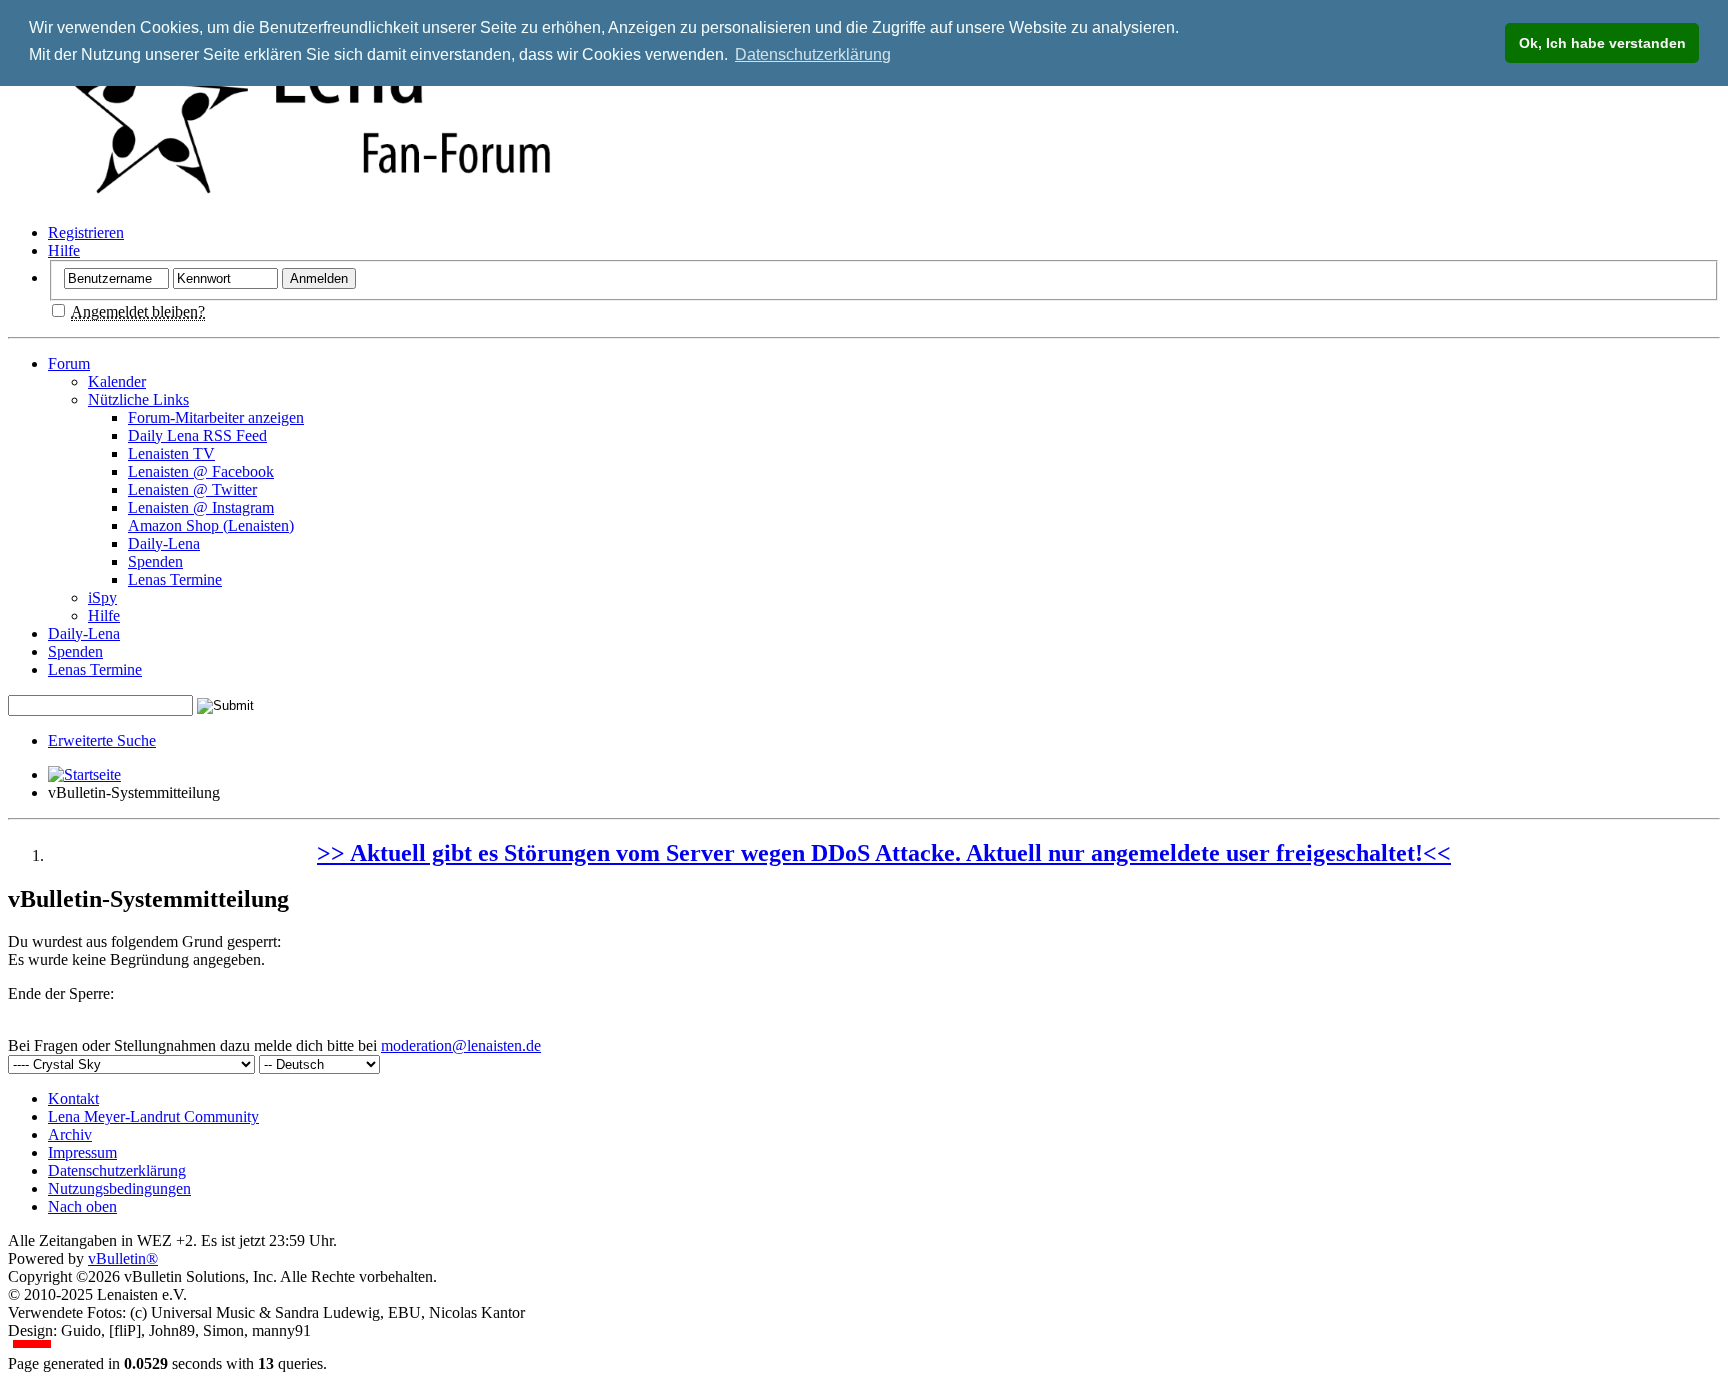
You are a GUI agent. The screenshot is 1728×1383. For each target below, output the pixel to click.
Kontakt (73, 1098)
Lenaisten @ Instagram (201, 507)
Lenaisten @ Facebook (201, 471)
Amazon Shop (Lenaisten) (211, 525)
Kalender (117, 381)
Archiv (70, 1134)
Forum (69, 363)
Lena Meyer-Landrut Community (153, 1116)
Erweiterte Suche (102, 740)
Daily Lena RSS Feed (197, 435)
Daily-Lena (164, 543)
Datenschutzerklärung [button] (813, 54)
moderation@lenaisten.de (461, 1045)
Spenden (155, 561)
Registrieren (86, 232)
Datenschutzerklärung (117, 1170)
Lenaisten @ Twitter (192, 489)
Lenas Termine (175, 579)
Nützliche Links (138, 399)
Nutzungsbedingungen (119, 1188)
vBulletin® (123, 1258)
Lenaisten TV (171, 453)
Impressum (82, 1152)
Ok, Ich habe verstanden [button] (1602, 43)
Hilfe (64, 250)
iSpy (102, 597)
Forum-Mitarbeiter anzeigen (216, 417)
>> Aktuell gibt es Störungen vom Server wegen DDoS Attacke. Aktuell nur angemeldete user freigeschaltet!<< (884, 853)
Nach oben (82, 1206)
